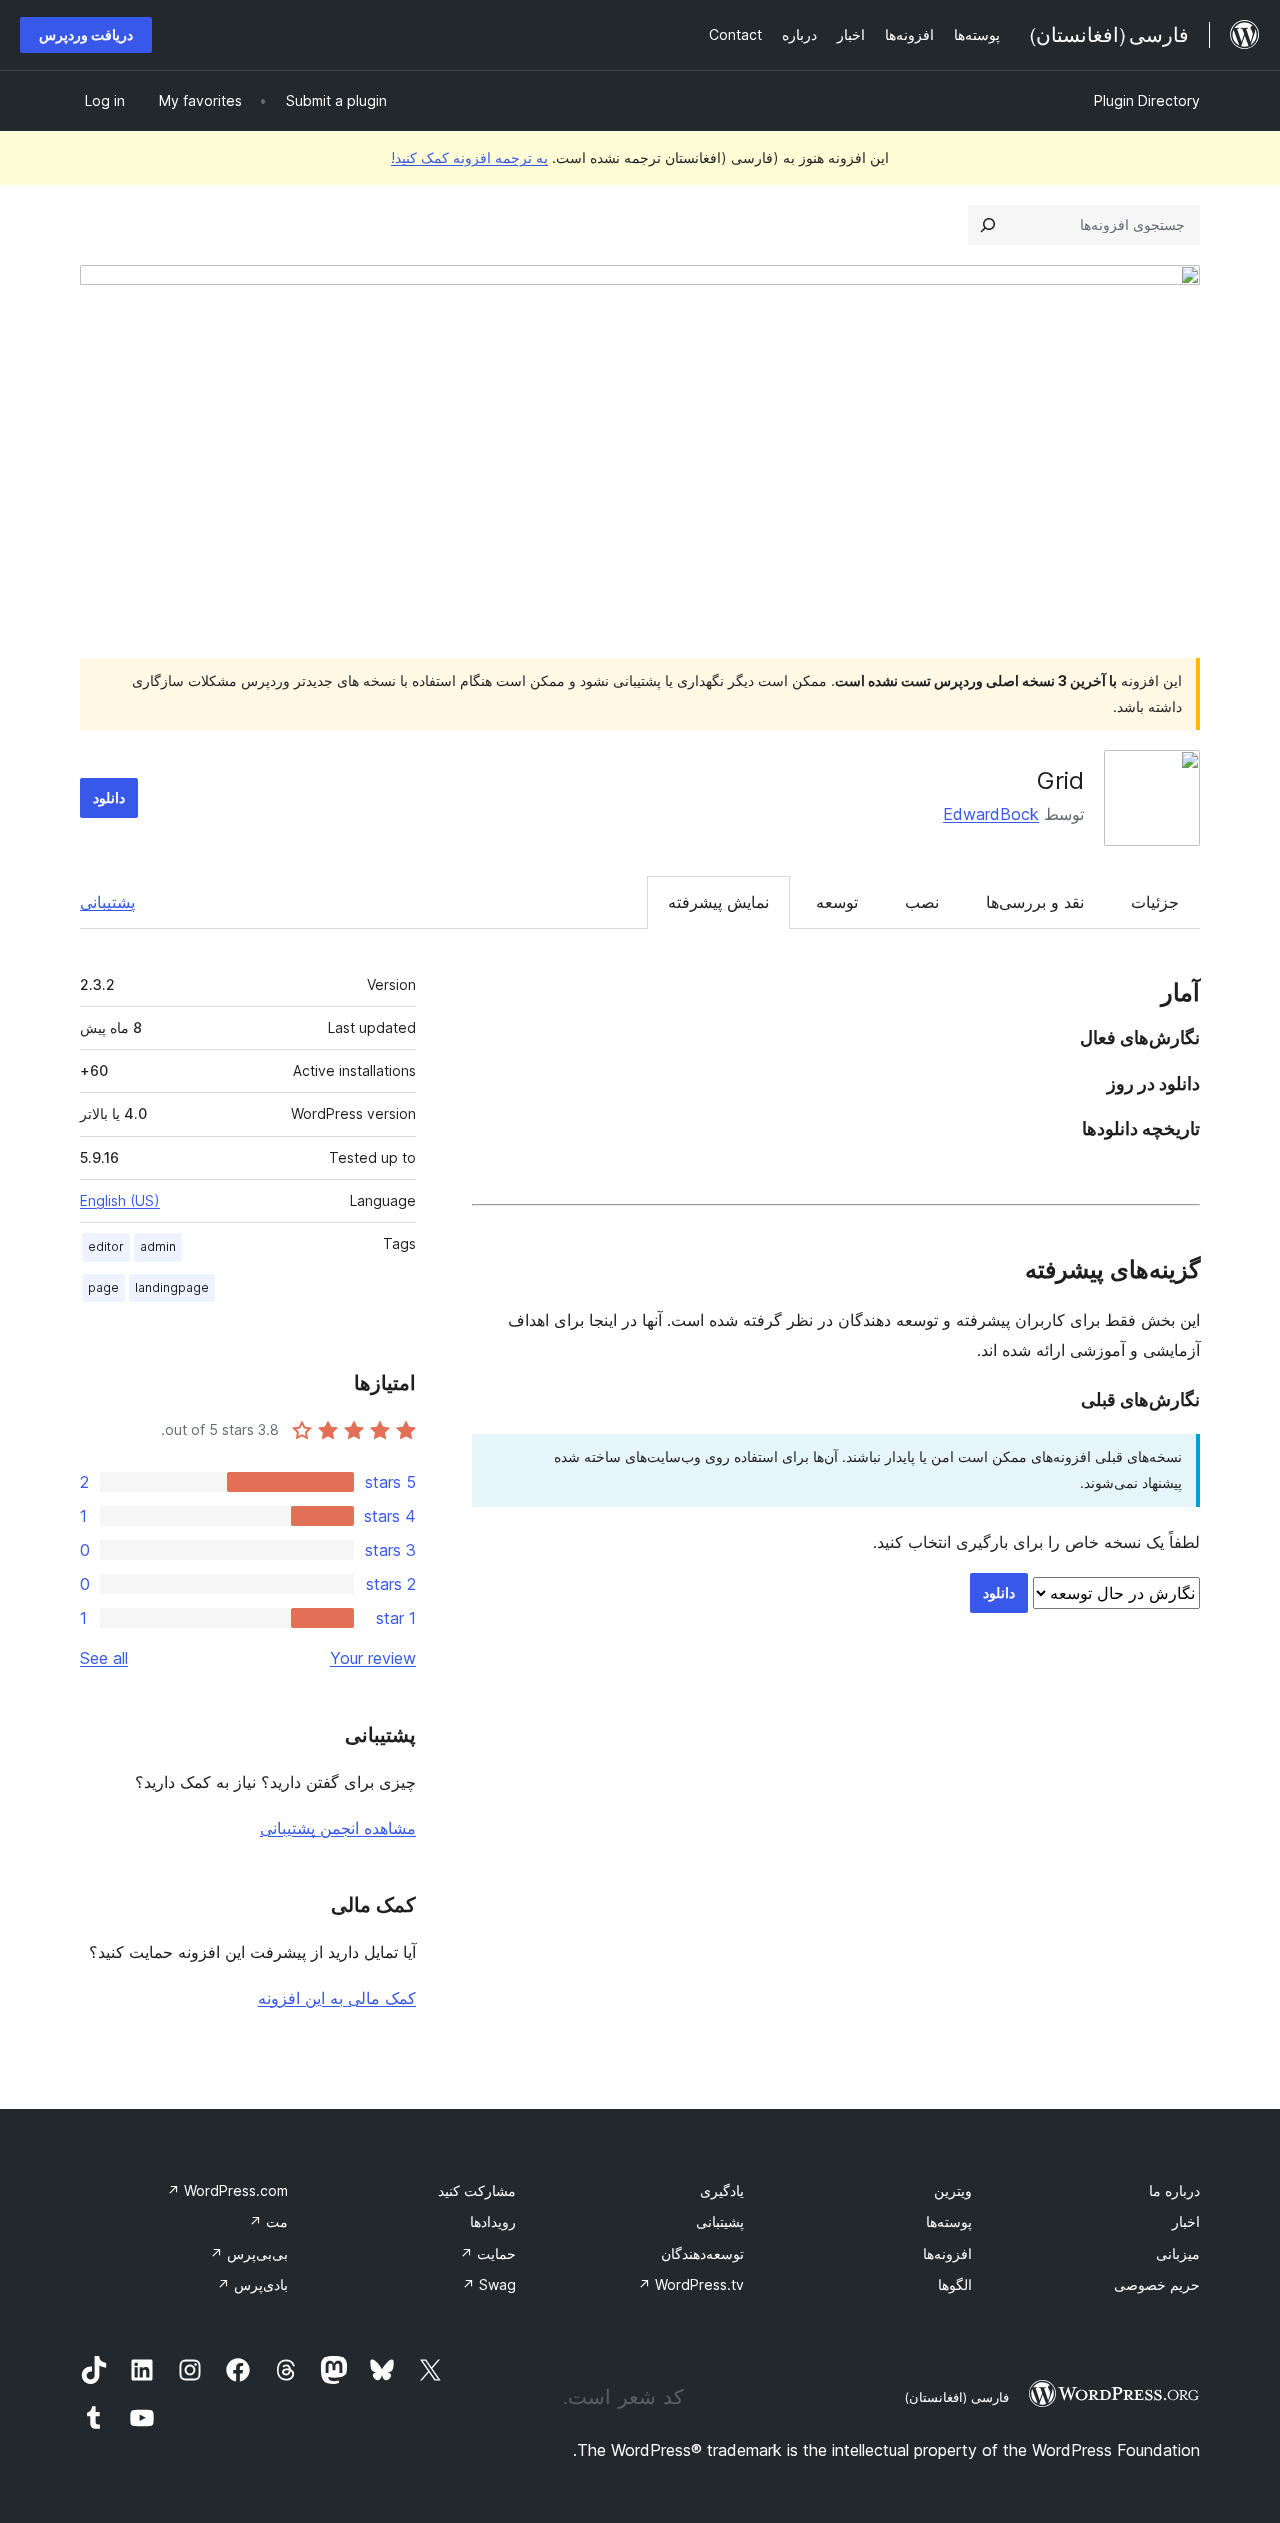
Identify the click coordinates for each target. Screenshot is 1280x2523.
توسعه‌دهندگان (702, 2253)
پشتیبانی (107, 902)
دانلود (109, 797)
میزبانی (1178, 2253)
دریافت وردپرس (86, 34)
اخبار (1186, 2221)
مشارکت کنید (477, 2190)
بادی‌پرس (252, 2284)
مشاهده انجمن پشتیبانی (338, 1828)
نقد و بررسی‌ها (1035, 902)
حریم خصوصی (1157, 2284)
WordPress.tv (691, 2284)
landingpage (172, 1287)
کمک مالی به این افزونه (337, 1998)
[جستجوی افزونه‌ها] (988, 225)
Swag (489, 2284)
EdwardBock (991, 814)
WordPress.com (227, 2190)
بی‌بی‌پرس (249, 2253)
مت (268, 2221)
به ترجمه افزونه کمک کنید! (469, 157)
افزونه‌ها (947, 2253)
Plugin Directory (1147, 100)
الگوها (955, 2284)
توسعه (837, 902)
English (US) (120, 1200)
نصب (922, 902)
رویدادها (493, 2221)
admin (158, 1246)
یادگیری (722, 2190)
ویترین (953, 2190)
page (103, 1287)
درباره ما (1174, 2190)
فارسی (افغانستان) (956, 2397)
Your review (373, 1658)
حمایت (488, 2253)
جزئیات (1155, 902)
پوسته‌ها (949, 2221)
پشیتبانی (720, 2221)
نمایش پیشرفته (718, 902)
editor (106, 1246)
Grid (1060, 780)
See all (104, 1658)
